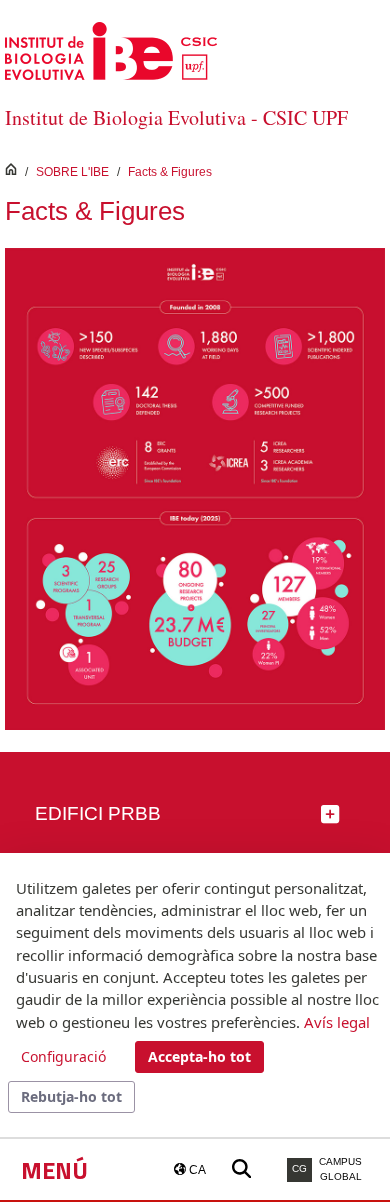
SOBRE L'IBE (72, 172)
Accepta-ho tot (199, 1056)
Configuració (63, 1056)
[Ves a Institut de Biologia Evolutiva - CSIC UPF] (111, 49)
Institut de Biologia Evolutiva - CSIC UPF (176, 117)
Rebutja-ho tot (71, 1096)
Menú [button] (54, 1170)
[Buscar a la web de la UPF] (241, 1169)
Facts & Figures (170, 172)
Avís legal (337, 1022)
